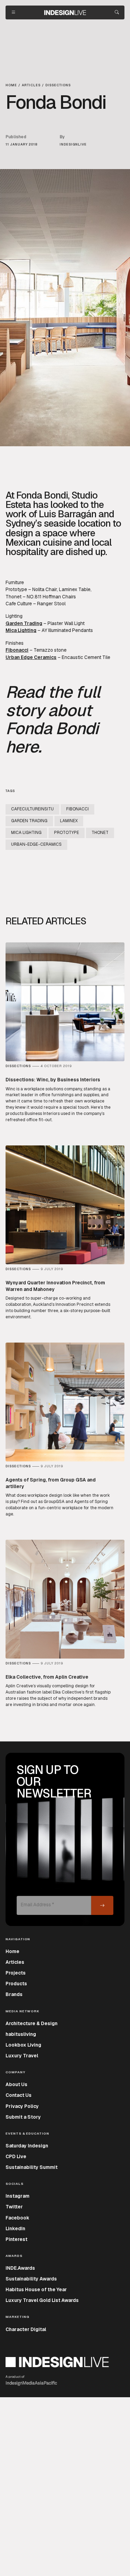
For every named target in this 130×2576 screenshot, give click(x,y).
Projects (16, 1973)
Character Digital (26, 2329)
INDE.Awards (20, 2268)
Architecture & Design (32, 2023)
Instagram (18, 2196)
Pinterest (16, 2239)
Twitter (14, 2207)
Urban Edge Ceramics (31, 657)
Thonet (14, 597)
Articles (15, 1962)
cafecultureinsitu (32, 809)
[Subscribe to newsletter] (102, 1905)
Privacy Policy (22, 2106)
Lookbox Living (23, 2045)
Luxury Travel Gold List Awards (42, 2300)
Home (12, 1951)
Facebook (18, 2218)
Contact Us (19, 2095)
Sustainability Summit (32, 2167)
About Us (16, 2084)
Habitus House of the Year (36, 2289)
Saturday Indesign (27, 2146)
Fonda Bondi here (52, 737)
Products (16, 1984)
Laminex (69, 821)
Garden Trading (24, 623)
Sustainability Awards (31, 2279)
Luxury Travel (22, 2056)
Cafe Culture (19, 604)
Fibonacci (17, 650)
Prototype (16, 589)
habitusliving (21, 2034)
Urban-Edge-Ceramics (36, 844)
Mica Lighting (21, 630)
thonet (100, 833)
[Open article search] (117, 12)
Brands (14, 1994)
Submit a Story (23, 2117)
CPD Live (16, 2156)
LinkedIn (15, 2228)
